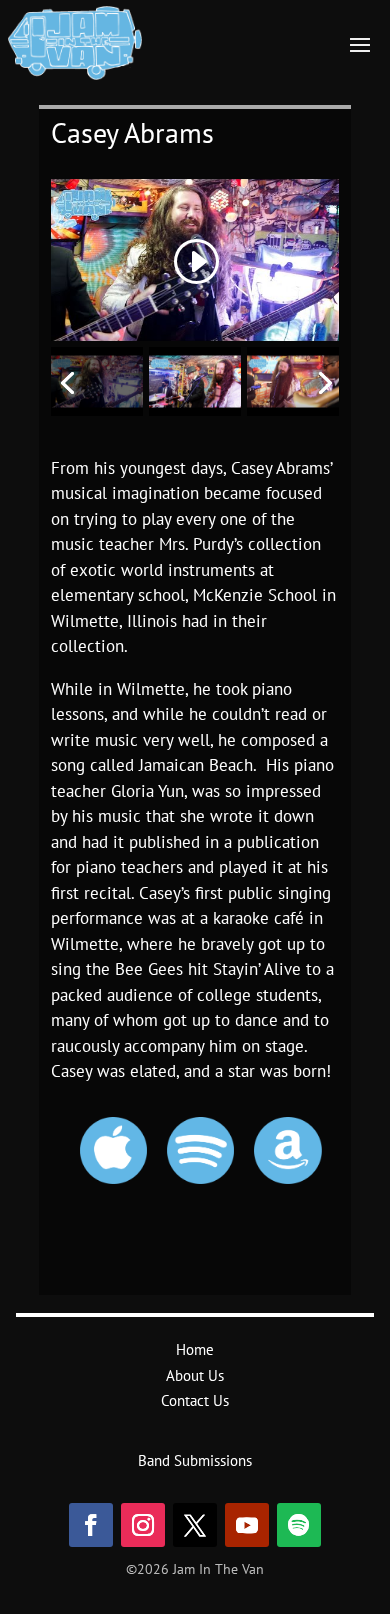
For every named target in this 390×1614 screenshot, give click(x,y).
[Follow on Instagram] (143, 1525)
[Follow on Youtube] (247, 1525)
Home (195, 1349)
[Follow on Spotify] (299, 1525)
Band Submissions (195, 1460)
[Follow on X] (195, 1525)
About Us (195, 1375)
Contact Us (195, 1400)
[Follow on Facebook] (91, 1525)
